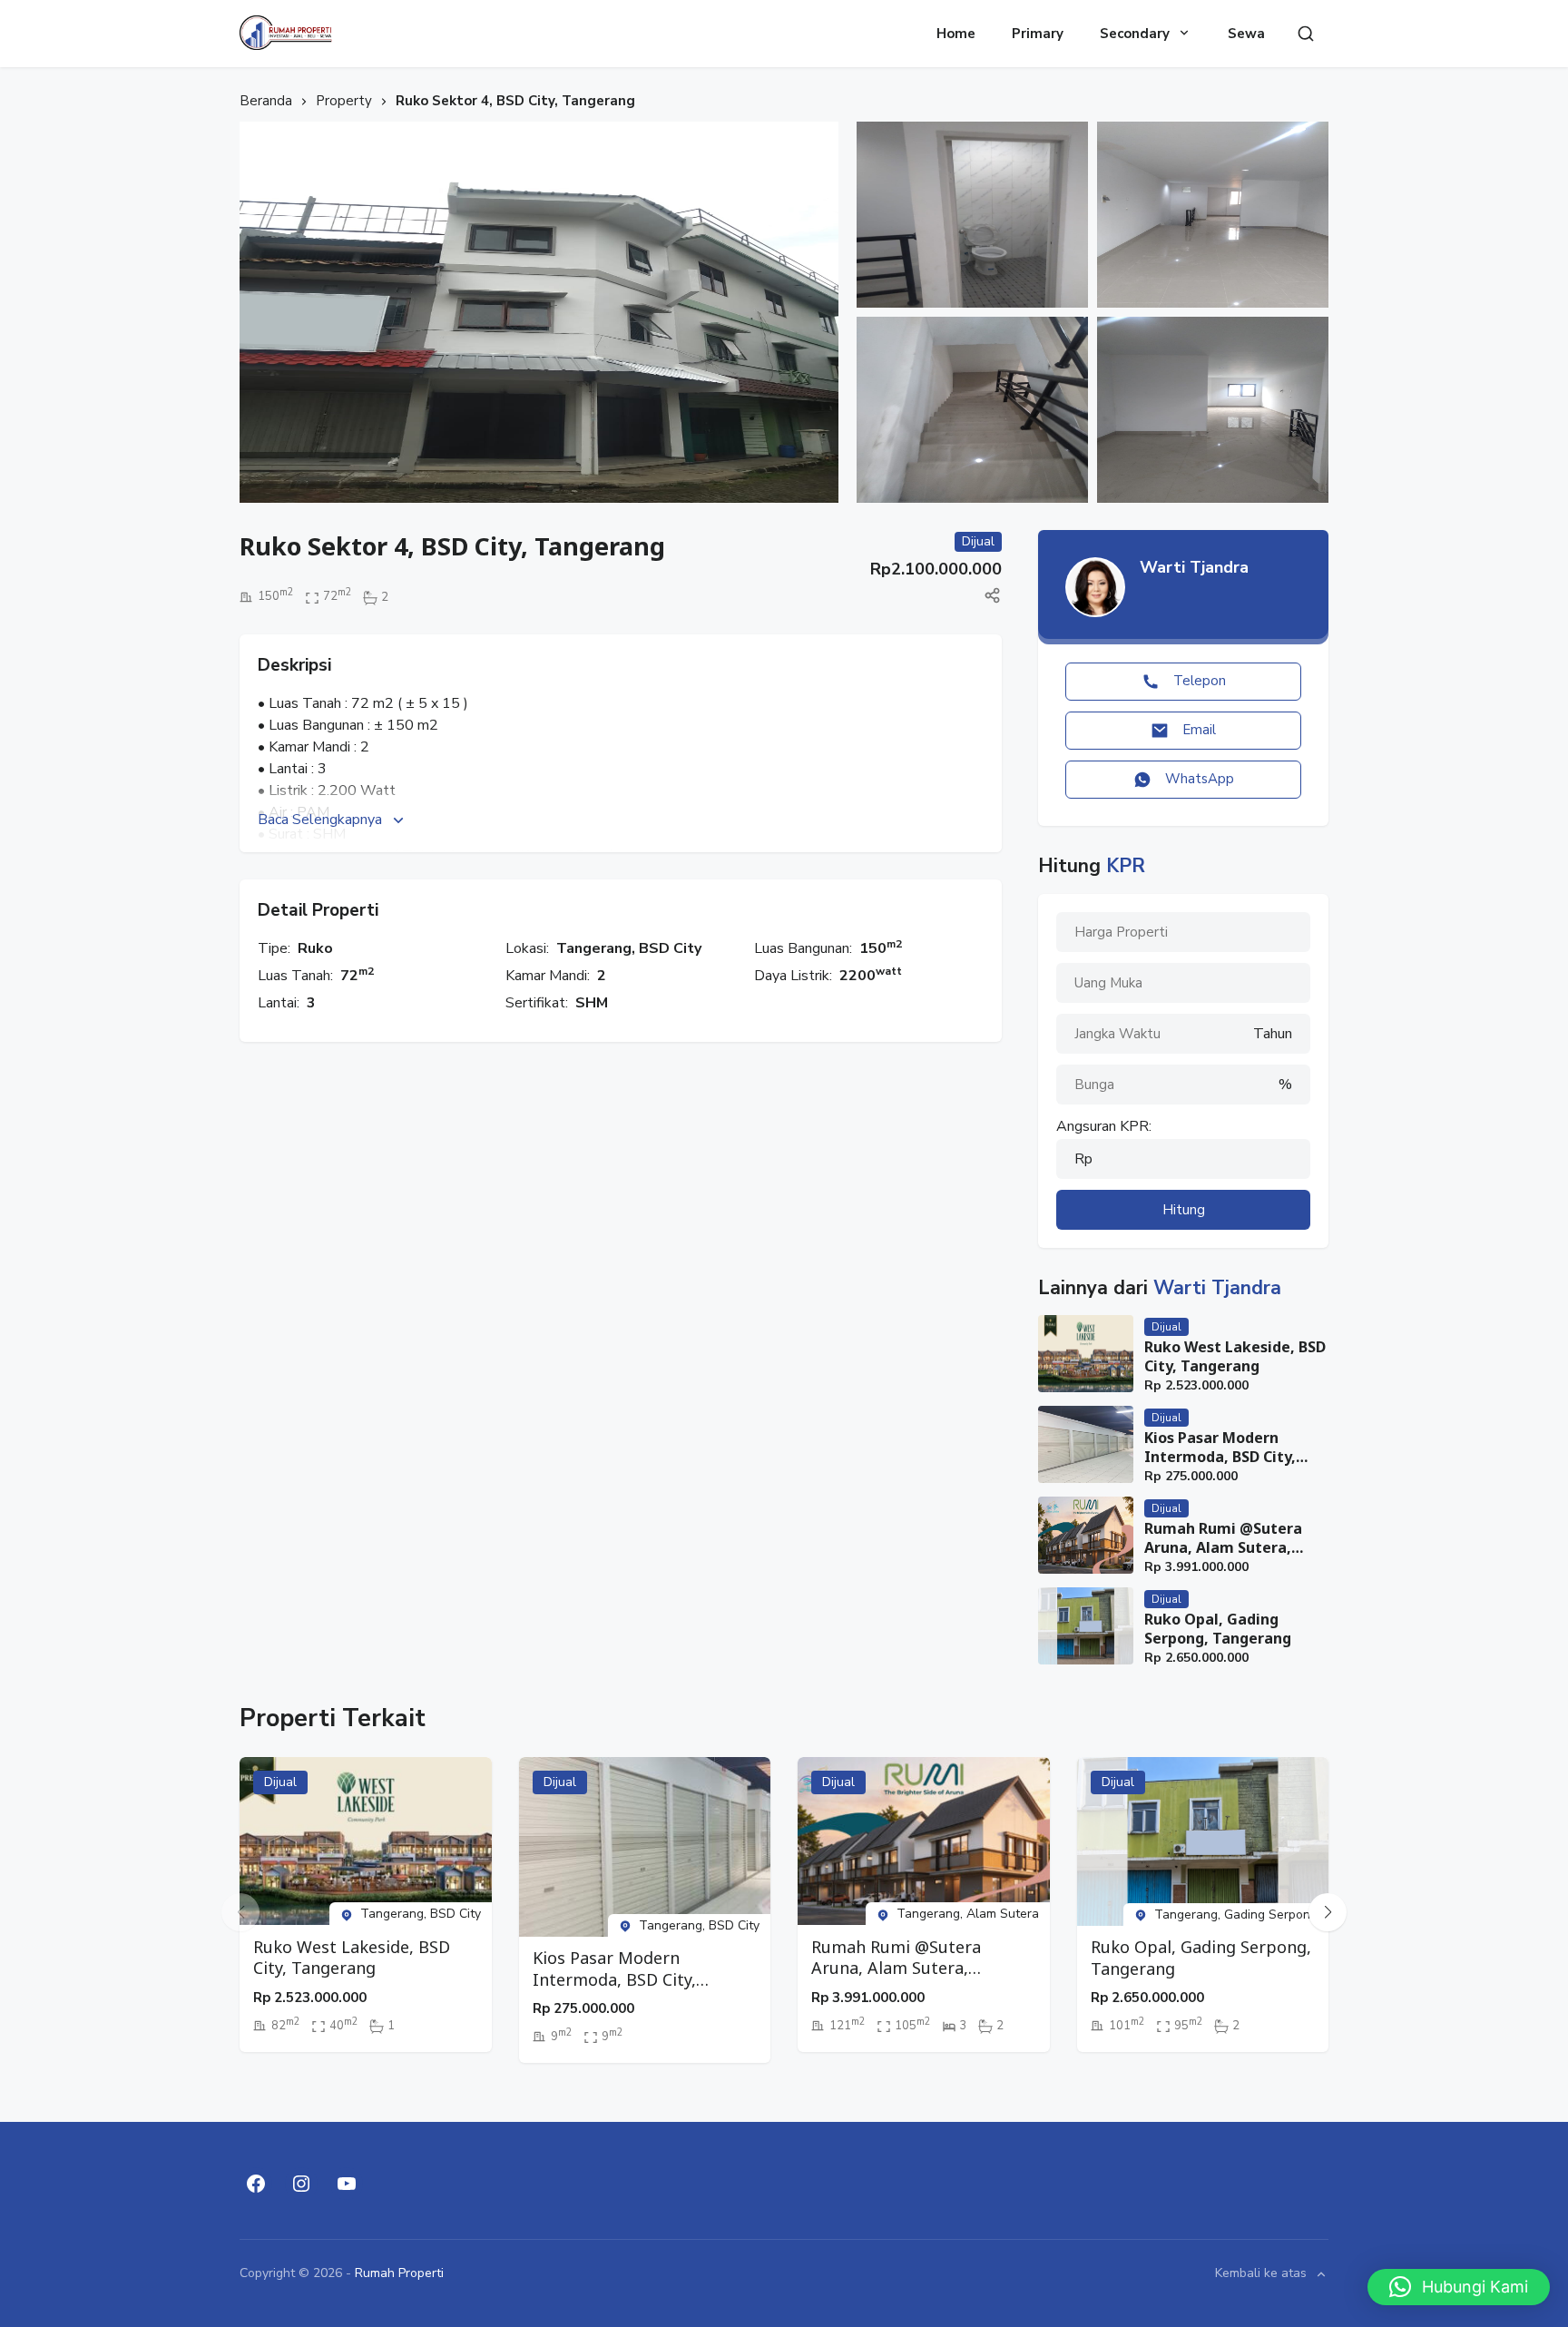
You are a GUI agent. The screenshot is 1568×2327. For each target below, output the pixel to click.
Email (1199, 730)
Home (956, 34)
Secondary (1135, 34)
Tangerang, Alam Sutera (968, 1914)
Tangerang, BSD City (629, 948)
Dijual (1166, 1327)
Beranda (266, 101)
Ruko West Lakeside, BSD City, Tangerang (1235, 1357)
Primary (1038, 34)
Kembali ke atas (1261, 2274)
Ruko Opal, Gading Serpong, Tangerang (1218, 1629)
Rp (1083, 1159)
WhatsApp (1200, 779)
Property (344, 101)
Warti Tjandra (1194, 567)
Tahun (1273, 1034)
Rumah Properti (399, 2273)
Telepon (1200, 681)
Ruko (315, 948)
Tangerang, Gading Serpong (1236, 1915)
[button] (1328, 1912)
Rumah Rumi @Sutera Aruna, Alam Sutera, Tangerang (1223, 1538)
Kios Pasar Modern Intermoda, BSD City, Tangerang (1220, 1448)
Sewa (1246, 34)
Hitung (1184, 1210)
